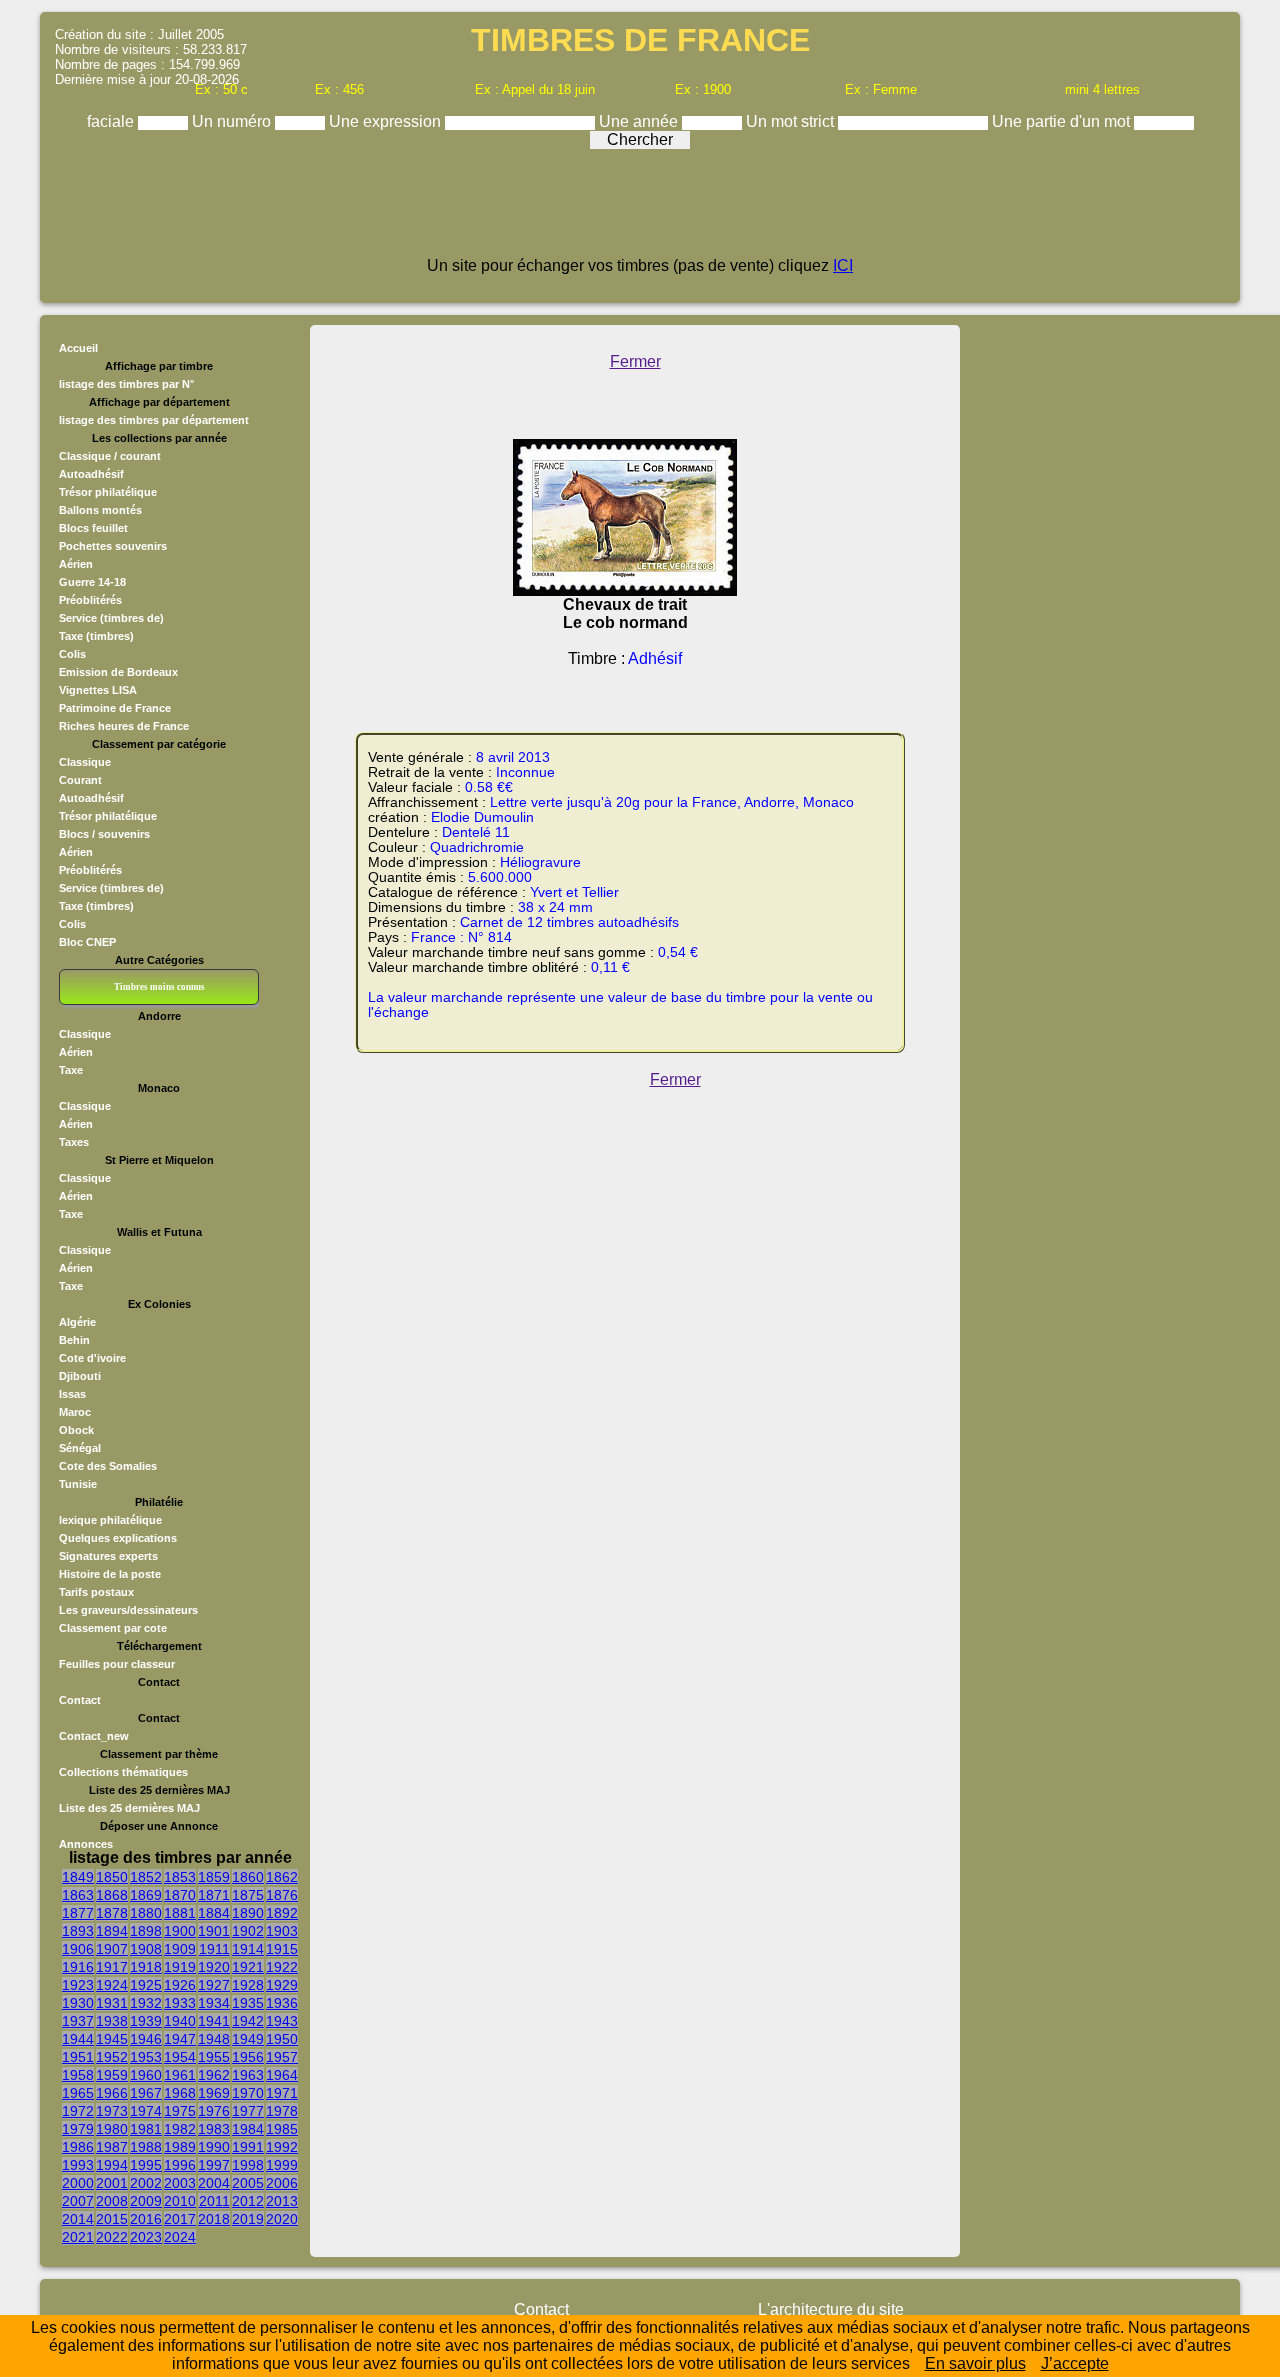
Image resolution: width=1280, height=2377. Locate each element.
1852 (146, 1877)
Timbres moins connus (159, 987)
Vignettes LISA (98, 690)
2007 (78, 2201)
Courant (80, 780)
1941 (214, 2021)
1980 (112, 2129)
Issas (72, 1394)
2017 (180, 2219)
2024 (180, 2237)
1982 (180, 2129)
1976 (214, 2111)
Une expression (387, 121)
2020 (282, 2219)
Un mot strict (792, 121)
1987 (112, 2147)
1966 (112, 2093)
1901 (214, 1931)
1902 (248, 1931)
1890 (248, 1913)
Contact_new (94, 1736)
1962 (214, 2075)
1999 (282, 2165)
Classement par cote (113, 1628)
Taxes (74, 1142)
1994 (112, 2165)
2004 (214, 2183)
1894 (112, 1931)
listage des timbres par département (154, 420)
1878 (112, 1913)
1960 (146, 2075)
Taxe (71, 1070)
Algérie (77, 1322)
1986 (78, 2147)
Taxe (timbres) (96, 636)
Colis (72, 654)
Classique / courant (110, 456)
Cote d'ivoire (92, 1358)
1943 (282, 2021)
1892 (282, 1913)
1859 (214, 1877)
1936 (282, 2003)
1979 (78, 2129)
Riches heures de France (124, 726)
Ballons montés (100, 510)
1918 (146, 1967)
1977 (248, 2111)
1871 (214, 1895)
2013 (282, 2201)
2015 (112, 2219)
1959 (112, 2075)
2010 (180, 2201)
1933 (180, 2003)
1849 (78, 1877)
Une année (640, 121)
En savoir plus (975, 2363)
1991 (248, 2147)
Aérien (76, 564)
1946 (146, 2039)
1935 (248, 2003)
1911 (214, 1949)
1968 (180, 2093)
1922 (282, 1967)
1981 (146, 2129)
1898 (146, 1931)
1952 (112, 2057)
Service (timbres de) (111, 618)
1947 (180, 2039)
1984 (248, 2129)
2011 (214, 2201)
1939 (146, 2021)
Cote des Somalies (108, 1466)
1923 (78, 1985)
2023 (146, 2237)
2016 (146, 2219)
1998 (248, 2165)
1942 (248, 2021)
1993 (78, 2165)
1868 (112, 1895)
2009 (146, 2201)
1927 (214, 1985)
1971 (282, 2093)
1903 (282, 1931)
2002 (146, 2183)
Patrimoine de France (115, 708)
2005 (248, 2183)
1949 (248, 2039)
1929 (282, 1985)
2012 (248, 2201)
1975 (180, 2111)
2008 (112, 2201)
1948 (214, 2039)
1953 (146, 2057)
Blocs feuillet (93, 528)
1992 (282, 2147)
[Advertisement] (640, 212)
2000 (78, 2183)
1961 (180, 2075)
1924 (112, 1985)
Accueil (78, 348)
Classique (85, 762)
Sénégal (80, 1448)
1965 (78, 2093)
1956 (248, 2057)
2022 (112, 2237)
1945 (112, 2039)
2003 (180, 2183)
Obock (76, 1430)
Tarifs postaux (96, 1592)
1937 (78, 2021)
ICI (843, 265)
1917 (112, 1967)
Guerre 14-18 (92, 582)
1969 (214, 2093)
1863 (78, 1895)
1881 (180, 1913)
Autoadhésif (91, 474)
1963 (248, 2075)
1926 (180, 1985)
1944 (78, 2039)
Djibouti (80, 1376)
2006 (282, 2183)
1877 (78, 1913)
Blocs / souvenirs (104, 834)
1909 (180, 1949)
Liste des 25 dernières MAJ (129, 1808)
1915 (282, 1949)
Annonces (86, 1844)
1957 (282, 2057)
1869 (146, 1895)
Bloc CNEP (87, 942)
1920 (214, 1967)
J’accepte (1075, 2363)
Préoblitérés (90, 600)
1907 (112, 1949)
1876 (282, 1895)
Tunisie (78, 1484)
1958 (78, 2075)
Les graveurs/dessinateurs (128, 1610)
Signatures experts (108, 1556)
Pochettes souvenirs (113, 546)
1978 (282, 2111)
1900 (180, 1931)
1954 (180, 2057)
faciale (112, 121)
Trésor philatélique (108, 492)
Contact (80, 1700)
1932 (146, 2003)
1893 (78, 1931)
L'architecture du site (831, 2309)
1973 (112, 2111)
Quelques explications (118, 1538)
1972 (78, 2111)
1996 (180, 2165)
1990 (214, 2147)
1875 (248, 1895)
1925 (146, 1985)
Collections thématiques (123, 1772)
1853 (180, 1877)
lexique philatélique (110, 1520)
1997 (214, 2165)
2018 (214, 2219)
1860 (248, 1877)
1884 (214, 1913)
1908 (146, 1949)
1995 (146, 2165)
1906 (78, 1949)
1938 (112, 2021)
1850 (112, 1877)
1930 (78, 2003)
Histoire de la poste (110, 1574)
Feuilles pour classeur (117, 1664)
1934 (214, 2003)
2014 (78, 2219)
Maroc (75, 1412)
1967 (146, 2093)
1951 (78, 2057)
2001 (112, 2183)
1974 (146, 2111)
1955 (214, 2057)
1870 (180, 1895)
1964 (282, 2075)
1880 (146, 1913)
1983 (214, 2129)
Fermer (635, 361)
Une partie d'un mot (1063, 121)
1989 (180, 2147)
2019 (248, 2219)
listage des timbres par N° (126, 384)
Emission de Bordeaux (118, 672)
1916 (78, 1967)
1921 (248, 1967)
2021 (78, 2237)
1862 (282, 1877)
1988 (146, 2147)
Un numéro (233, 121)
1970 (248, 2093)
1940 (180, 2021)
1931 (112, 2003)
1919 (180, 1967)
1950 (282, 2039)
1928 (248, 1985)
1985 (282, 2129)
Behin (74, 1340)
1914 (248, 1949)
